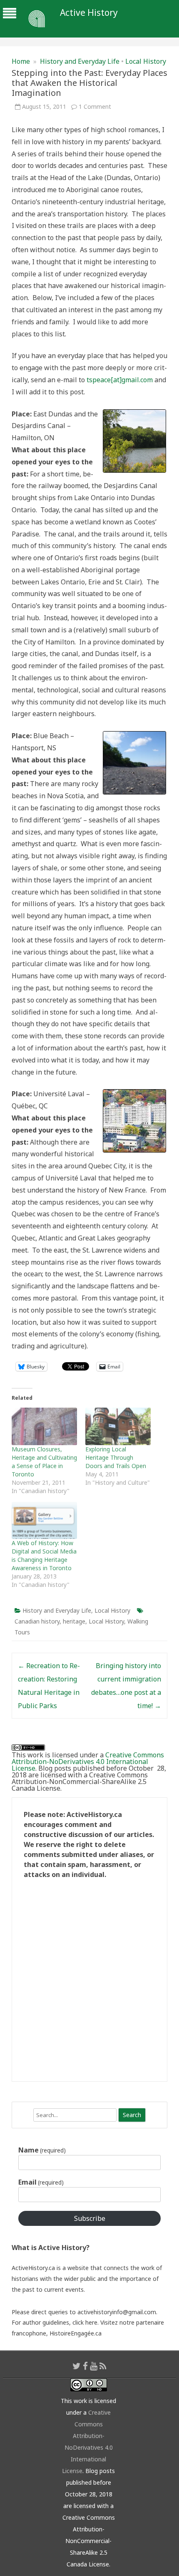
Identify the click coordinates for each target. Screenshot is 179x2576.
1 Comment (95, 106)
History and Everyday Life (80, 61)
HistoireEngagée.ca (76, 2333)
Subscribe (90, 2218)
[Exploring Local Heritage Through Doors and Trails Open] (118, 1426)
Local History (146, 61)
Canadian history (37, 1621)
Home (21, 61)
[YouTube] (94, 2366)
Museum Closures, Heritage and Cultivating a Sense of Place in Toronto (44, 1462)
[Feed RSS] (103, 2366)
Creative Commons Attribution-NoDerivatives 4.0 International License (88, 1762)
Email (41, 2182)
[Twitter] (77, 2366)
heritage (74, 1621)
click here (85, 2322)
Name (42, 2150)
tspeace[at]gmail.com (120, 380)
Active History (89, 13)
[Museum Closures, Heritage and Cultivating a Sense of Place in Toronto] (44, 1426)
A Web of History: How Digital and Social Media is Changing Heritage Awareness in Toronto (44, 1555)
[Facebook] (85, 2366)
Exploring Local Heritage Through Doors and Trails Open (116, 1457)
